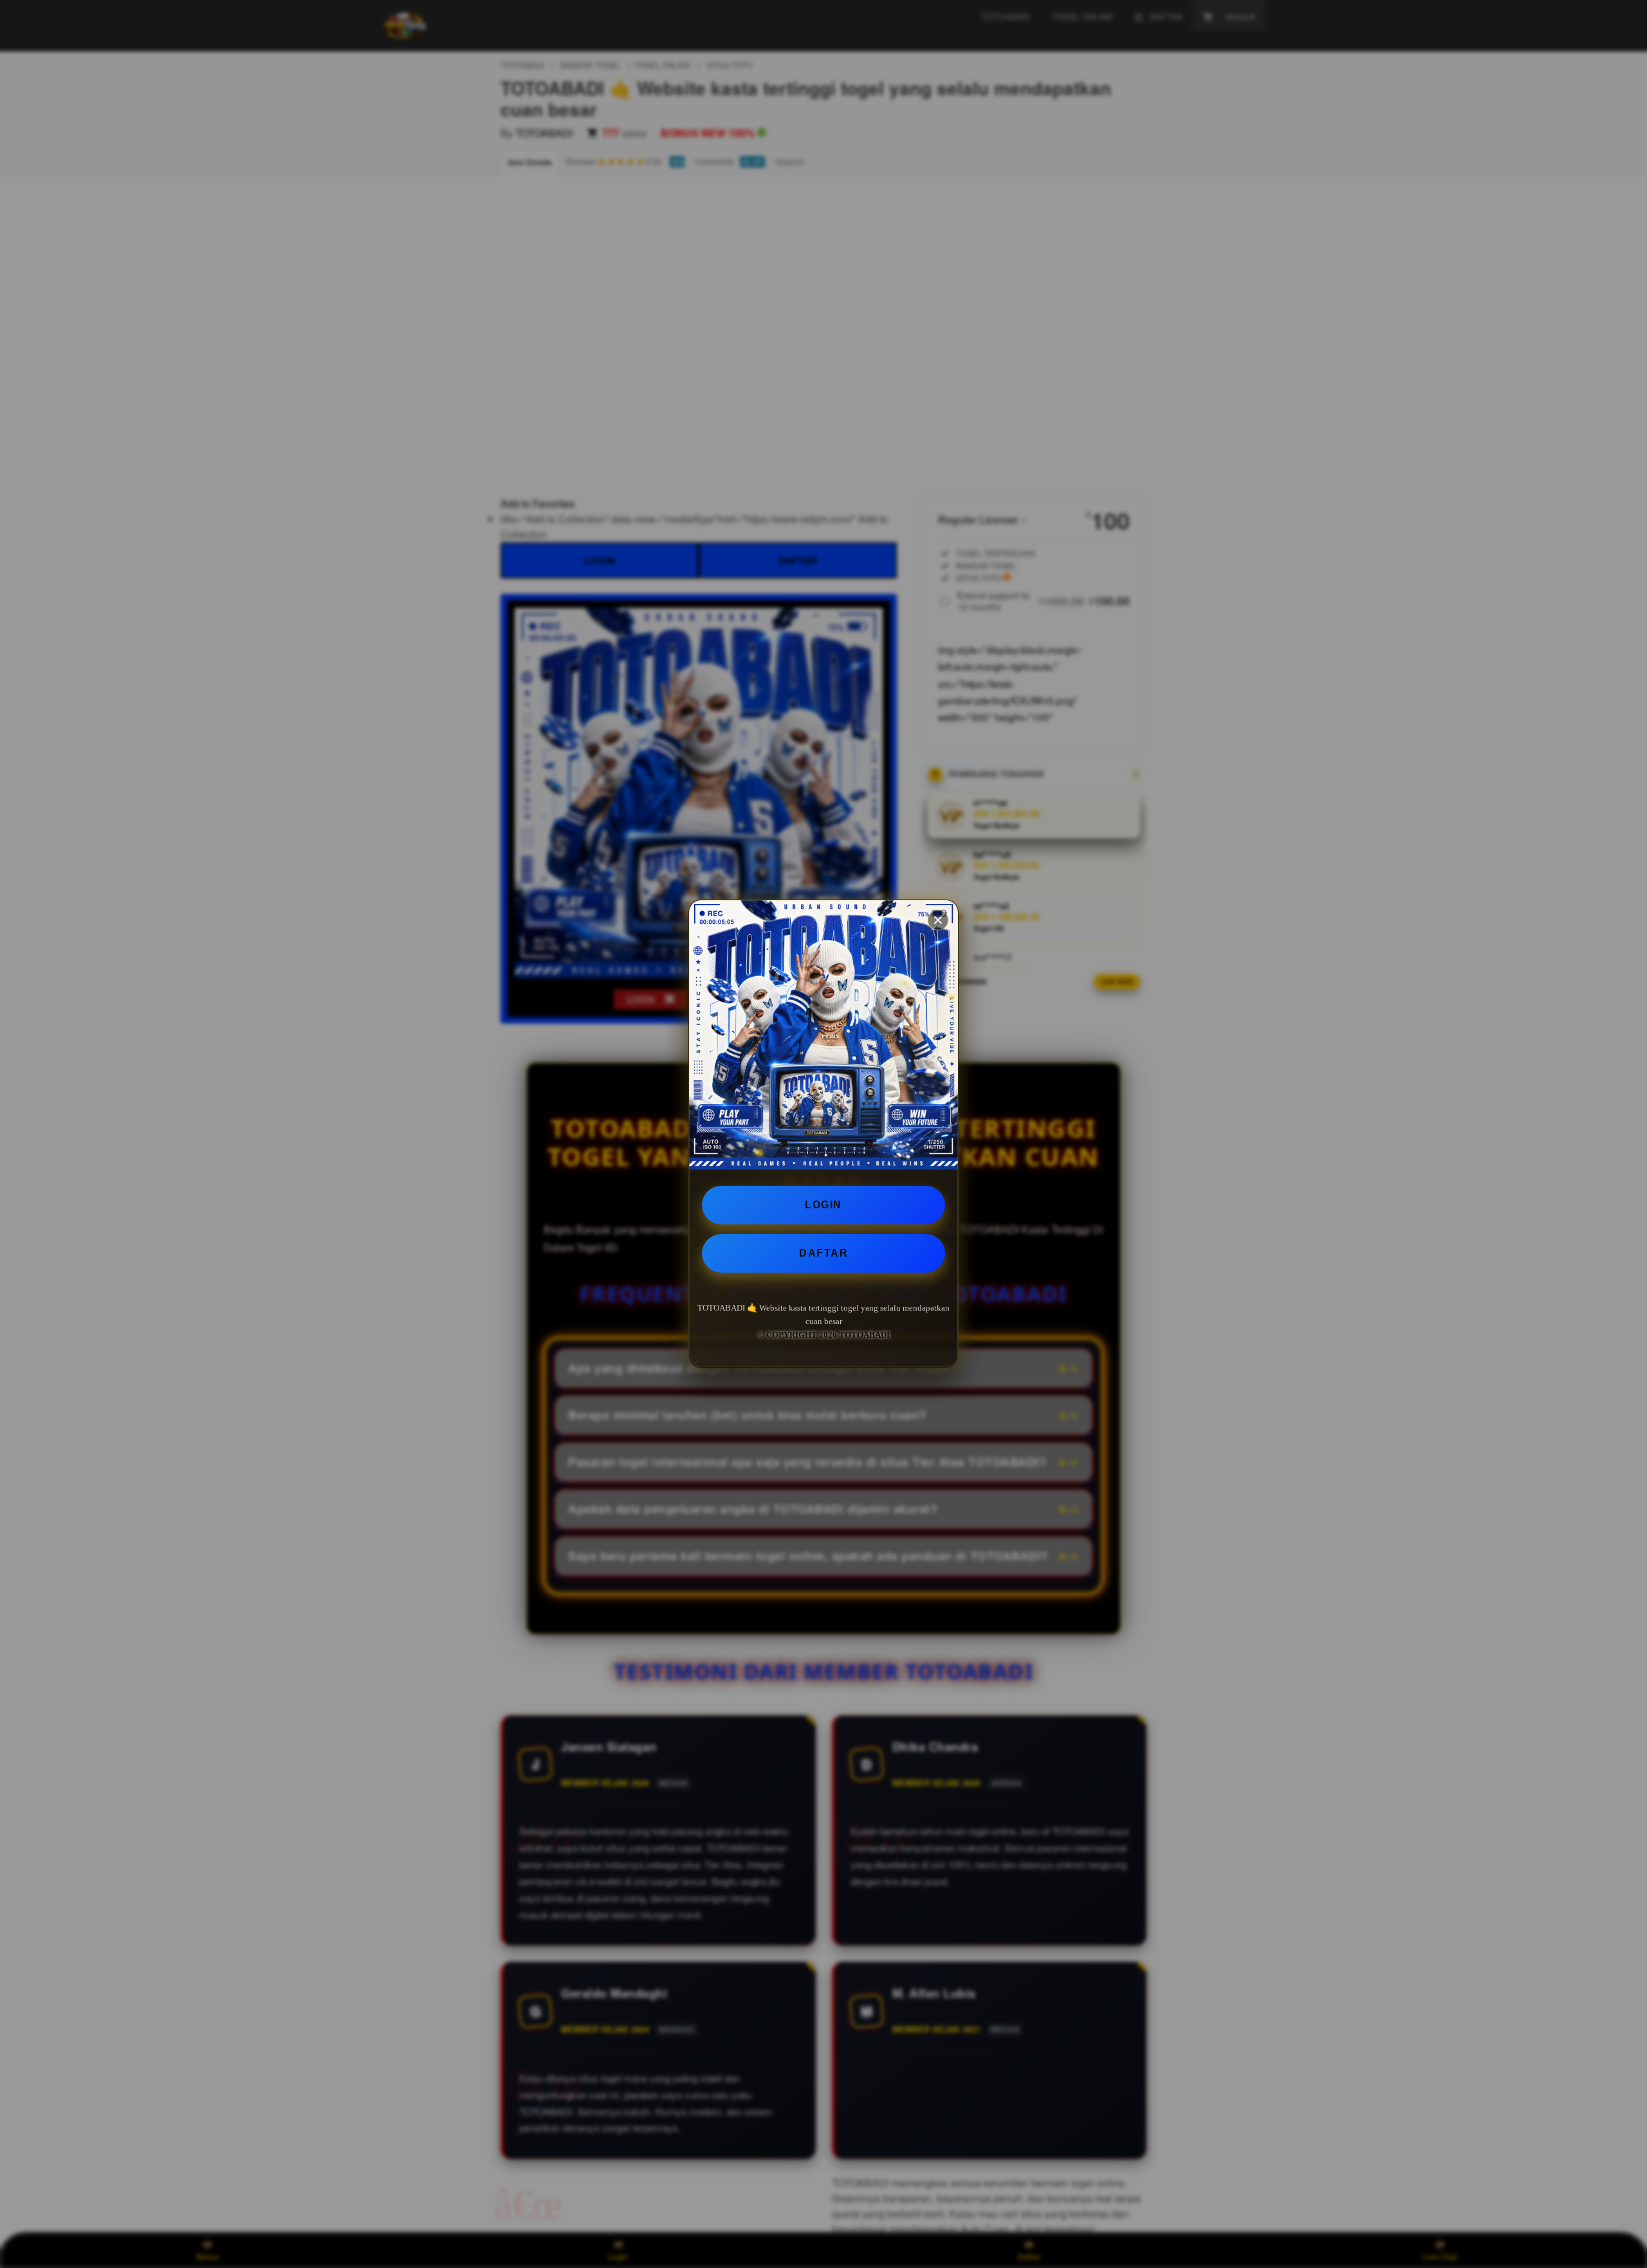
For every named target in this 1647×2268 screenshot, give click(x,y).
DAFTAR (823, 1253)
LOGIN (823, 1205)
